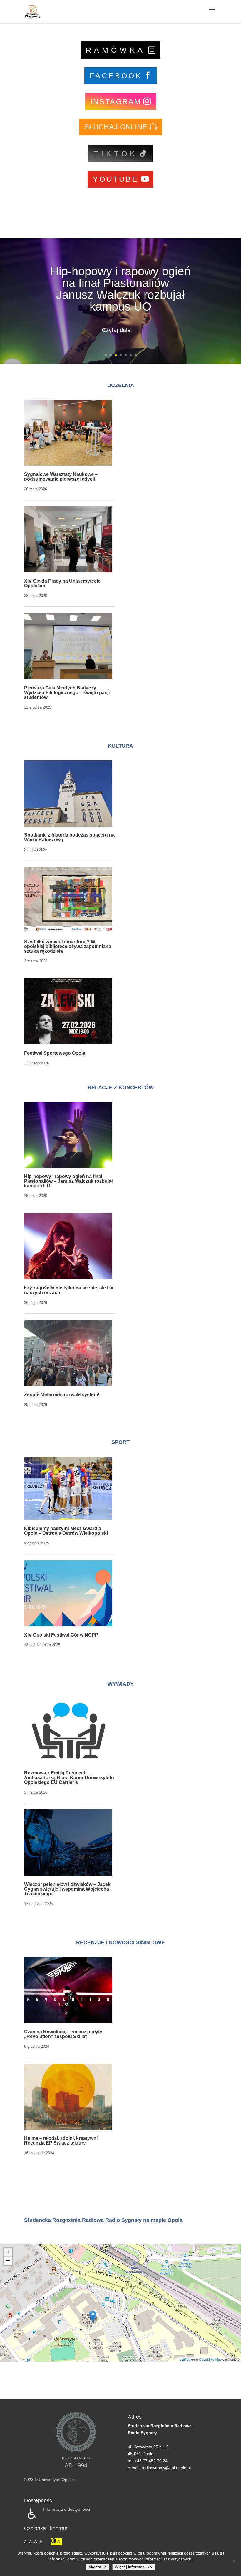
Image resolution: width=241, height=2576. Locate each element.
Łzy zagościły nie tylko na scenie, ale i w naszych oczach (120, 289)
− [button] (8, 2261)
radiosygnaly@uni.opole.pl (166, 2468)
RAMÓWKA (116, 50)
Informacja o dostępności (67, 2509)
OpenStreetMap (210, 2359)
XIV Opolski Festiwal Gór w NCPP (61, 1635)
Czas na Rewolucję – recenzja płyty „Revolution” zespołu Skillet (63, 2034)
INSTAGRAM (116, 101)
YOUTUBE (116, 179)
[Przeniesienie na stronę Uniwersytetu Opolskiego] (76, 2451)
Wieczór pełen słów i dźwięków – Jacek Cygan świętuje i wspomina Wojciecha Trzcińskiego (67, 1889)
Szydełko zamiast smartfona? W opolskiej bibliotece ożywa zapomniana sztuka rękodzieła (68, 946)
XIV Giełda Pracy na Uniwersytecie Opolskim (62, 583)
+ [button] (8, 2252)
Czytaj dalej (117, 324)
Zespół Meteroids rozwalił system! (62, 1395)
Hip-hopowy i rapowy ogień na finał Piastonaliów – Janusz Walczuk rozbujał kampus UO (68, 1181)
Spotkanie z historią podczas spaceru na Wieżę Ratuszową (69, 837)
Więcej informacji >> (134, 2567)
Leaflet (184, 2359)
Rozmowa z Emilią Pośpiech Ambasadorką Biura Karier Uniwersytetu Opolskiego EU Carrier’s (69, 1778)
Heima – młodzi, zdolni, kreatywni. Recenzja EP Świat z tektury (61, 2141)
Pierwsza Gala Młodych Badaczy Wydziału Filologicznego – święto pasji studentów (67, 693)
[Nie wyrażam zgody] (234, 2561)
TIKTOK (116, 154)
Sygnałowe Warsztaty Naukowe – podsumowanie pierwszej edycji (61, 477)
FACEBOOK (116, 76)
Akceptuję (98, 2567)
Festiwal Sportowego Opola (55, 1053)
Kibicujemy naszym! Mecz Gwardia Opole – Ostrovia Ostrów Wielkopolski (66, 1531)
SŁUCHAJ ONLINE (116, 127)
